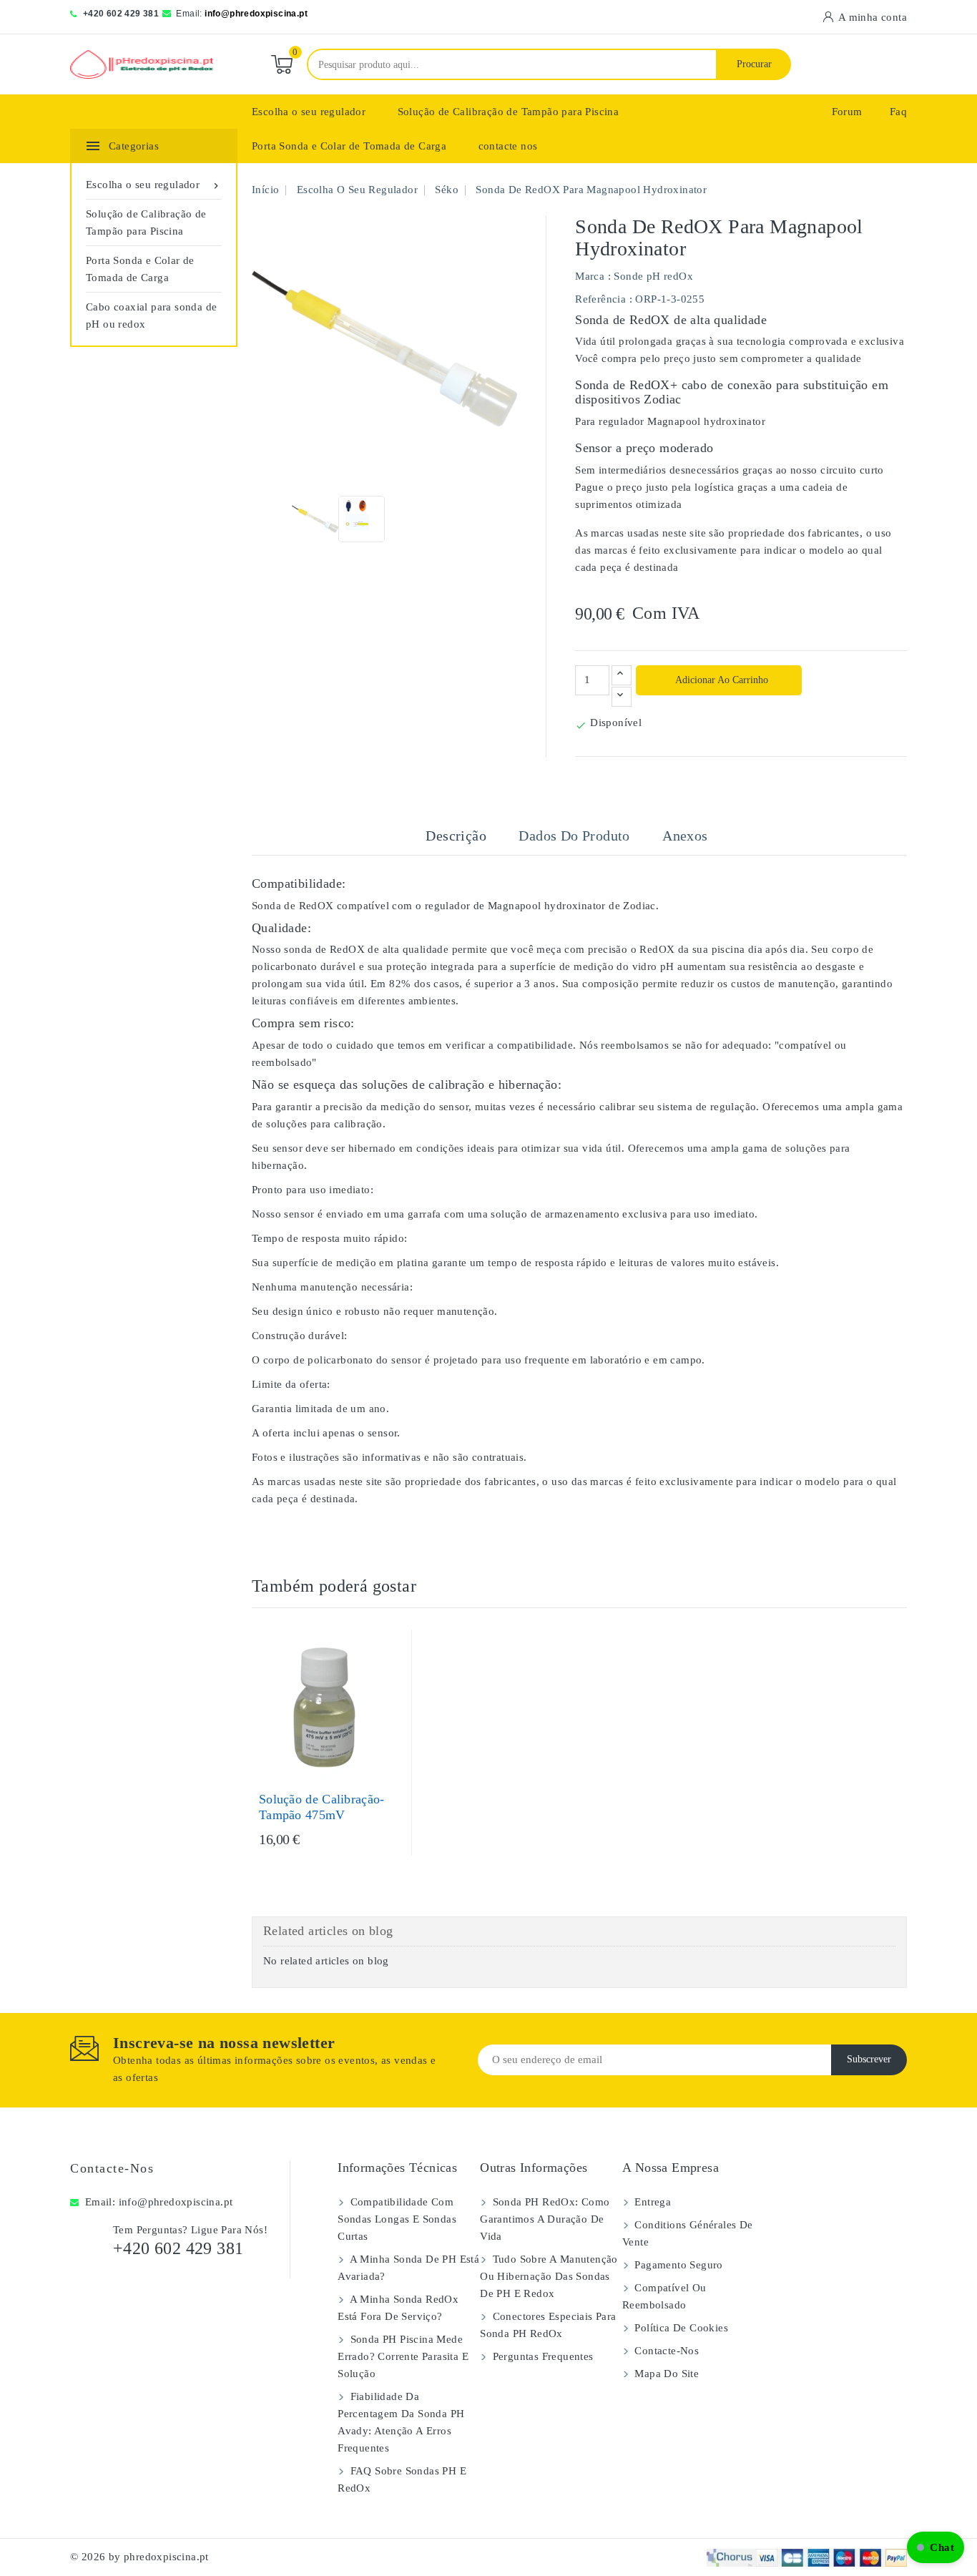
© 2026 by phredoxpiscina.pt (139, 2557)
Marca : (593, 276)
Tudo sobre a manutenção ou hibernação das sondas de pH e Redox (549, 2276)
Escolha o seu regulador (309, 112)
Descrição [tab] (456, 836)
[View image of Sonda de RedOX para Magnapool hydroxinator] (315, 519)
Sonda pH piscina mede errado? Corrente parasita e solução (403, 2356)
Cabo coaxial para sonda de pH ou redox (151, 315)
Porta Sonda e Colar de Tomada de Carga (349, 146)
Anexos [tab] (685, 836)
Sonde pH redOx (653, 276)
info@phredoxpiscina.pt (256, 14)
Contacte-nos (112, 2168)
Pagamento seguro (677, 2265)
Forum (847, 112)
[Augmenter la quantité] (622, 675)
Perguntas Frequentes (541, 2356)
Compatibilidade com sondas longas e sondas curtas (397, 2219)
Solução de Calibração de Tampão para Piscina (509, 112)
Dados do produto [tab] (574, 836)
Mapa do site (665, 2374)
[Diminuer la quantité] (622, 697)
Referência (600, 299)
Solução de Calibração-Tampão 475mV (322, 1807)
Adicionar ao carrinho (721, 680)
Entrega (651, 2202)
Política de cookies (680, 2328)
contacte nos (508, 146)
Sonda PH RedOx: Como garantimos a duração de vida (545, 2219)
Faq (898, 112)
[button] (936, 2547)
